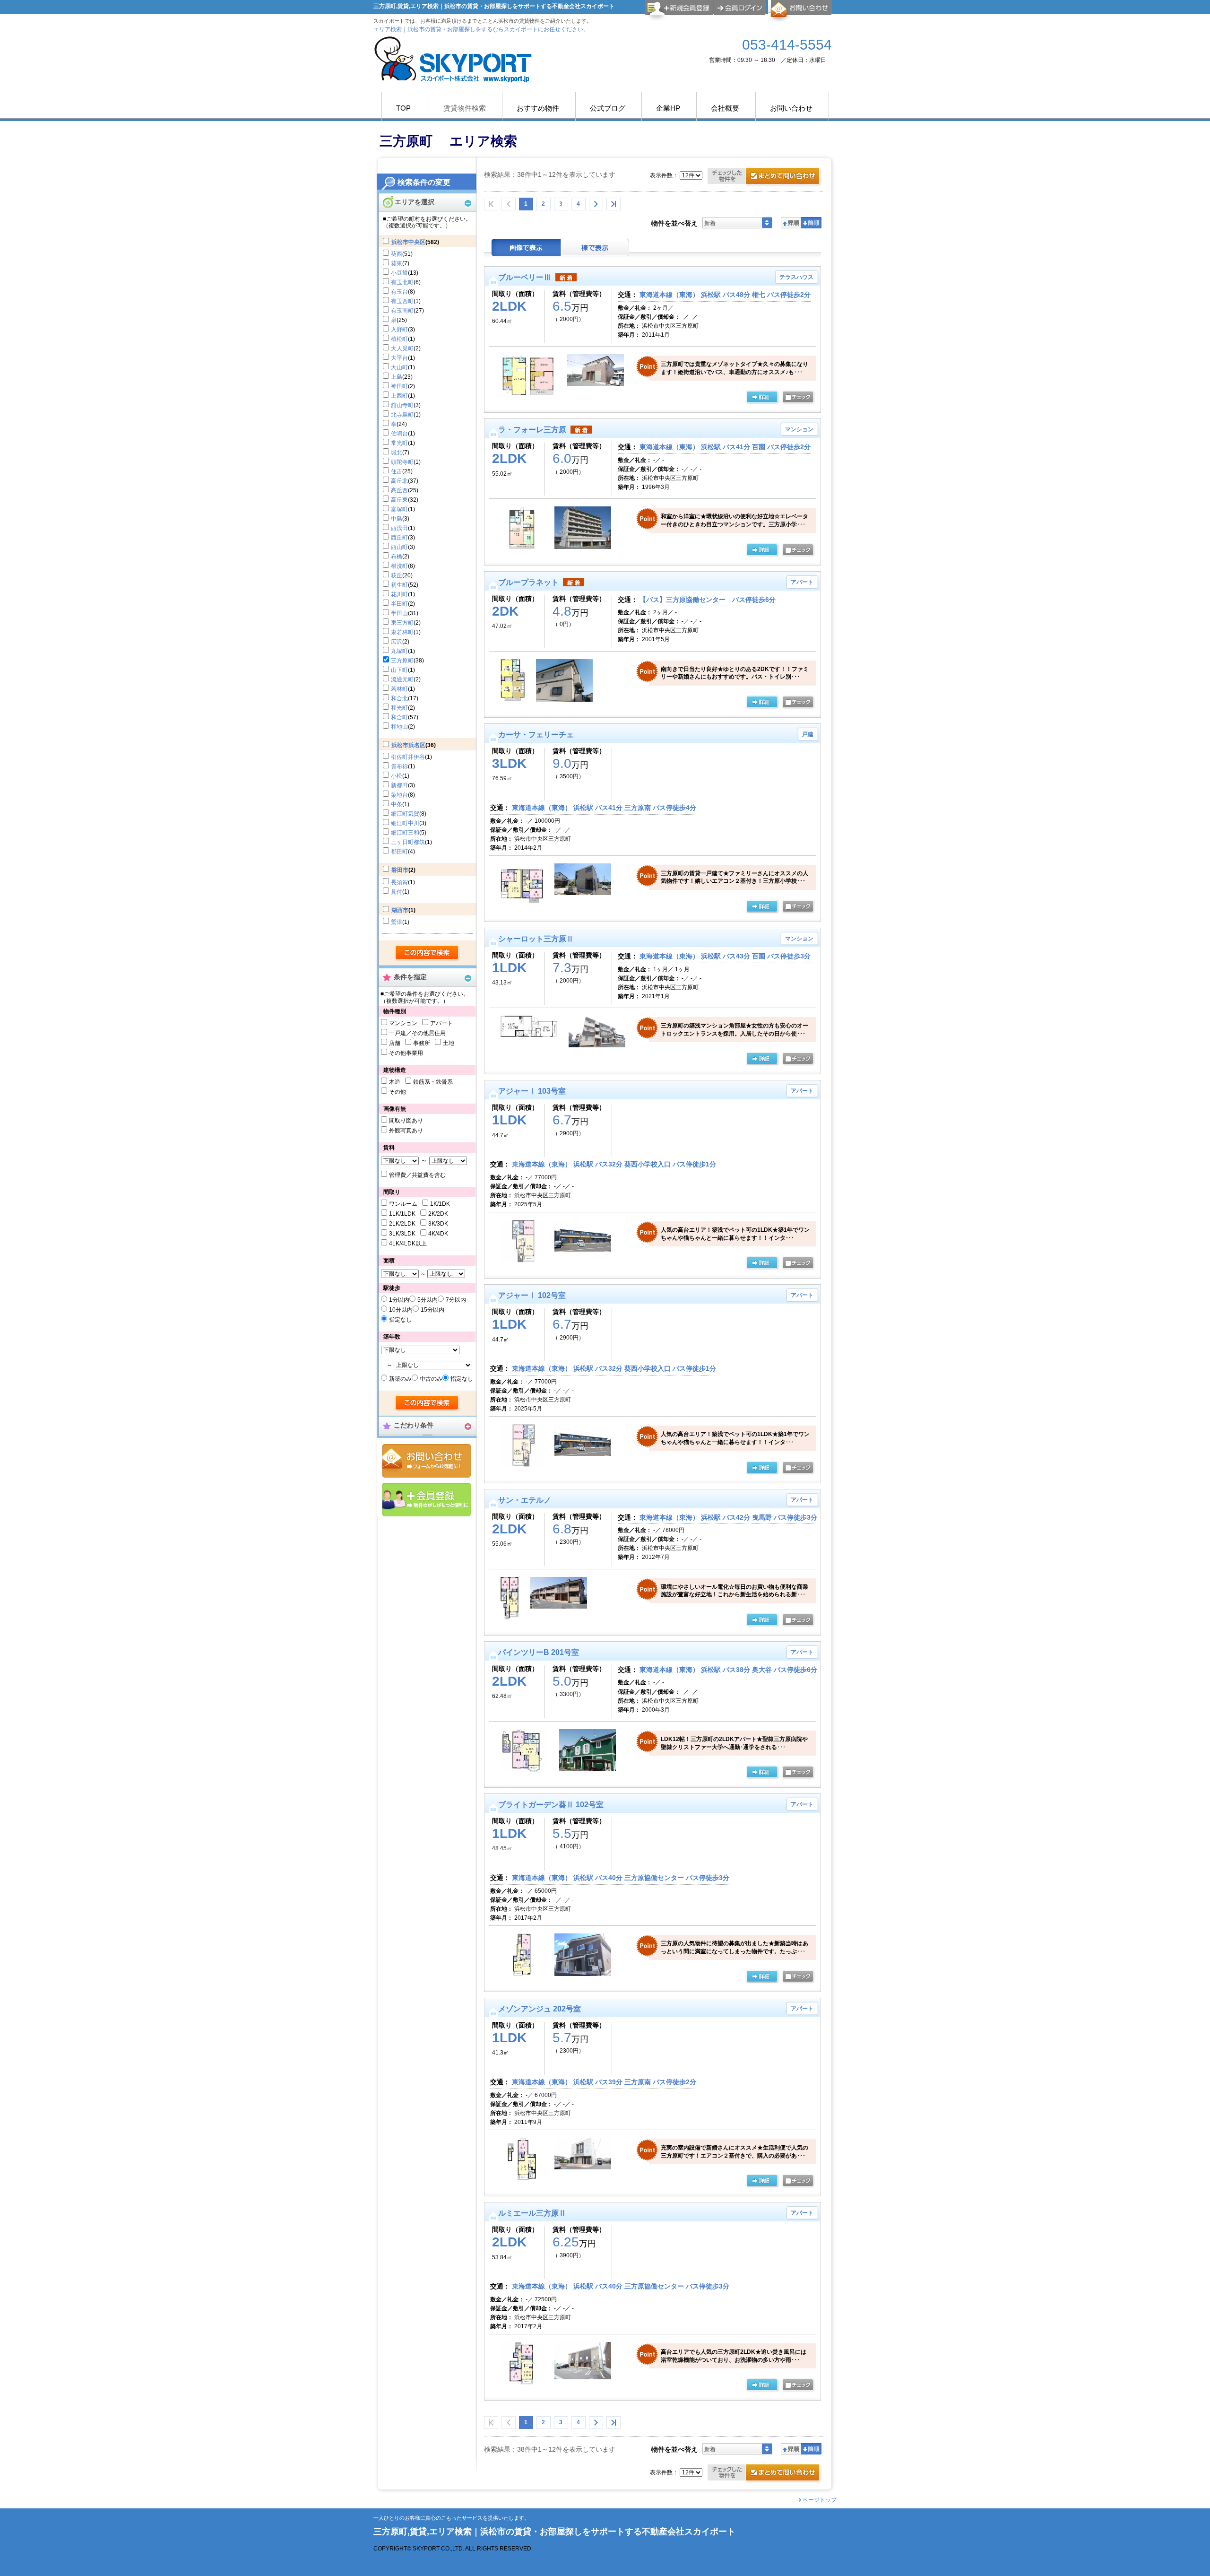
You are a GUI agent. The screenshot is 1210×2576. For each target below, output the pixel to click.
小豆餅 (399, 273)
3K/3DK (438, 1224)
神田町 (399, 386)
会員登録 (427, 1500)
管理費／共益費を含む (417, 1175)
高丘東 (399, 500)
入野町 (399, 330)
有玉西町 (402, 301)
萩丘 (397, 575)
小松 (397, 776)
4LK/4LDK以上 (408, 1244)
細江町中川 (405, 823)
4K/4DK (438, 1234)
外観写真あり (406, 1131)
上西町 (399, 396)
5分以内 (428, 1300)
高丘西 (399, 490)
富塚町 (399, 509)
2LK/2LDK (402, 1224)
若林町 (399, 689)
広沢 (397, 642)
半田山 (399, 613)
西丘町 (399, 538)
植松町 (399, 339)
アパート (441, 1023)
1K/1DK (440, 1204)
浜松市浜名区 (408, 745)
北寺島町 (402, 415)
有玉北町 (402, 282)
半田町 (399, 604)
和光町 (399, 708)
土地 (449, 1043)
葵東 (397, 263)
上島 (397, 377)
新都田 (399, 785)
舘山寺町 (402, 405)
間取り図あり (406, 1121)
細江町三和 (405, 833)
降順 (811, 223)
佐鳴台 (399, 434)
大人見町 (402, 348)
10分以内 (401, 1310)
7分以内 (456, 1300)
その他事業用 (406, 1053)
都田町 (399, 852)
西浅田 (399, 528)
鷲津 (397, 922)
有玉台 (399, 292)
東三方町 (402, 623)
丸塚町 (399, 651)
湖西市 (400, 910)
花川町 (399, 594)
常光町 (399, 443)
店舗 (395, 1043)
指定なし (400, 1320)
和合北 (399, 698)
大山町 (399, 367)
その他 (398, 1092)
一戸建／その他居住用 (417, 1033)
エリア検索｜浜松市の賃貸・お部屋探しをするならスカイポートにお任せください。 (481, 29)
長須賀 (399, 882)
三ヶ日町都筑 (408, 842)
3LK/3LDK (402, 1234)
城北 (397, 453)
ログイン (740, 8)
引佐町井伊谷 (408, 757)
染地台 (399, 795)
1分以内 (399, 1300)
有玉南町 (402, 311)
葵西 (397, 254)
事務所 (422, 1043)
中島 (397, 519)
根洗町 (399, 566)
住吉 (397, 471)
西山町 (399, 547)
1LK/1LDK (402, 1214)
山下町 (399, 670)
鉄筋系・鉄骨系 (433, 1082)
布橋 (397, 557)
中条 (397, 804)
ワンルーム (403, 1204)
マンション (403, 1023)
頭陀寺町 (402, 462)
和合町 (399, 717)
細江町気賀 (405, 814)
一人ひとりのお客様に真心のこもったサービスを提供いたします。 (451, 2518)
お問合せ (427, 1461)
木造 (395, 1082)
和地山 (399, 727)
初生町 (399, 585)
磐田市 (400, 870)
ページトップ (820, 2500)
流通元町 (402, 679)
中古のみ (431, 1379)
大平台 (399, 358)
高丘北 (399, 481)
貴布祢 (399, 766)
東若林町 (402, 632)
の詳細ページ (762, 398)
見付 (397, 892)
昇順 (791, 223)
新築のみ (400, 1379)
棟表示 (595, 248)
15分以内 (432, 1310)
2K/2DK (438, 1214)
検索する (428, 953)
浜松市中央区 (408, 242)
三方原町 (402, 661)
